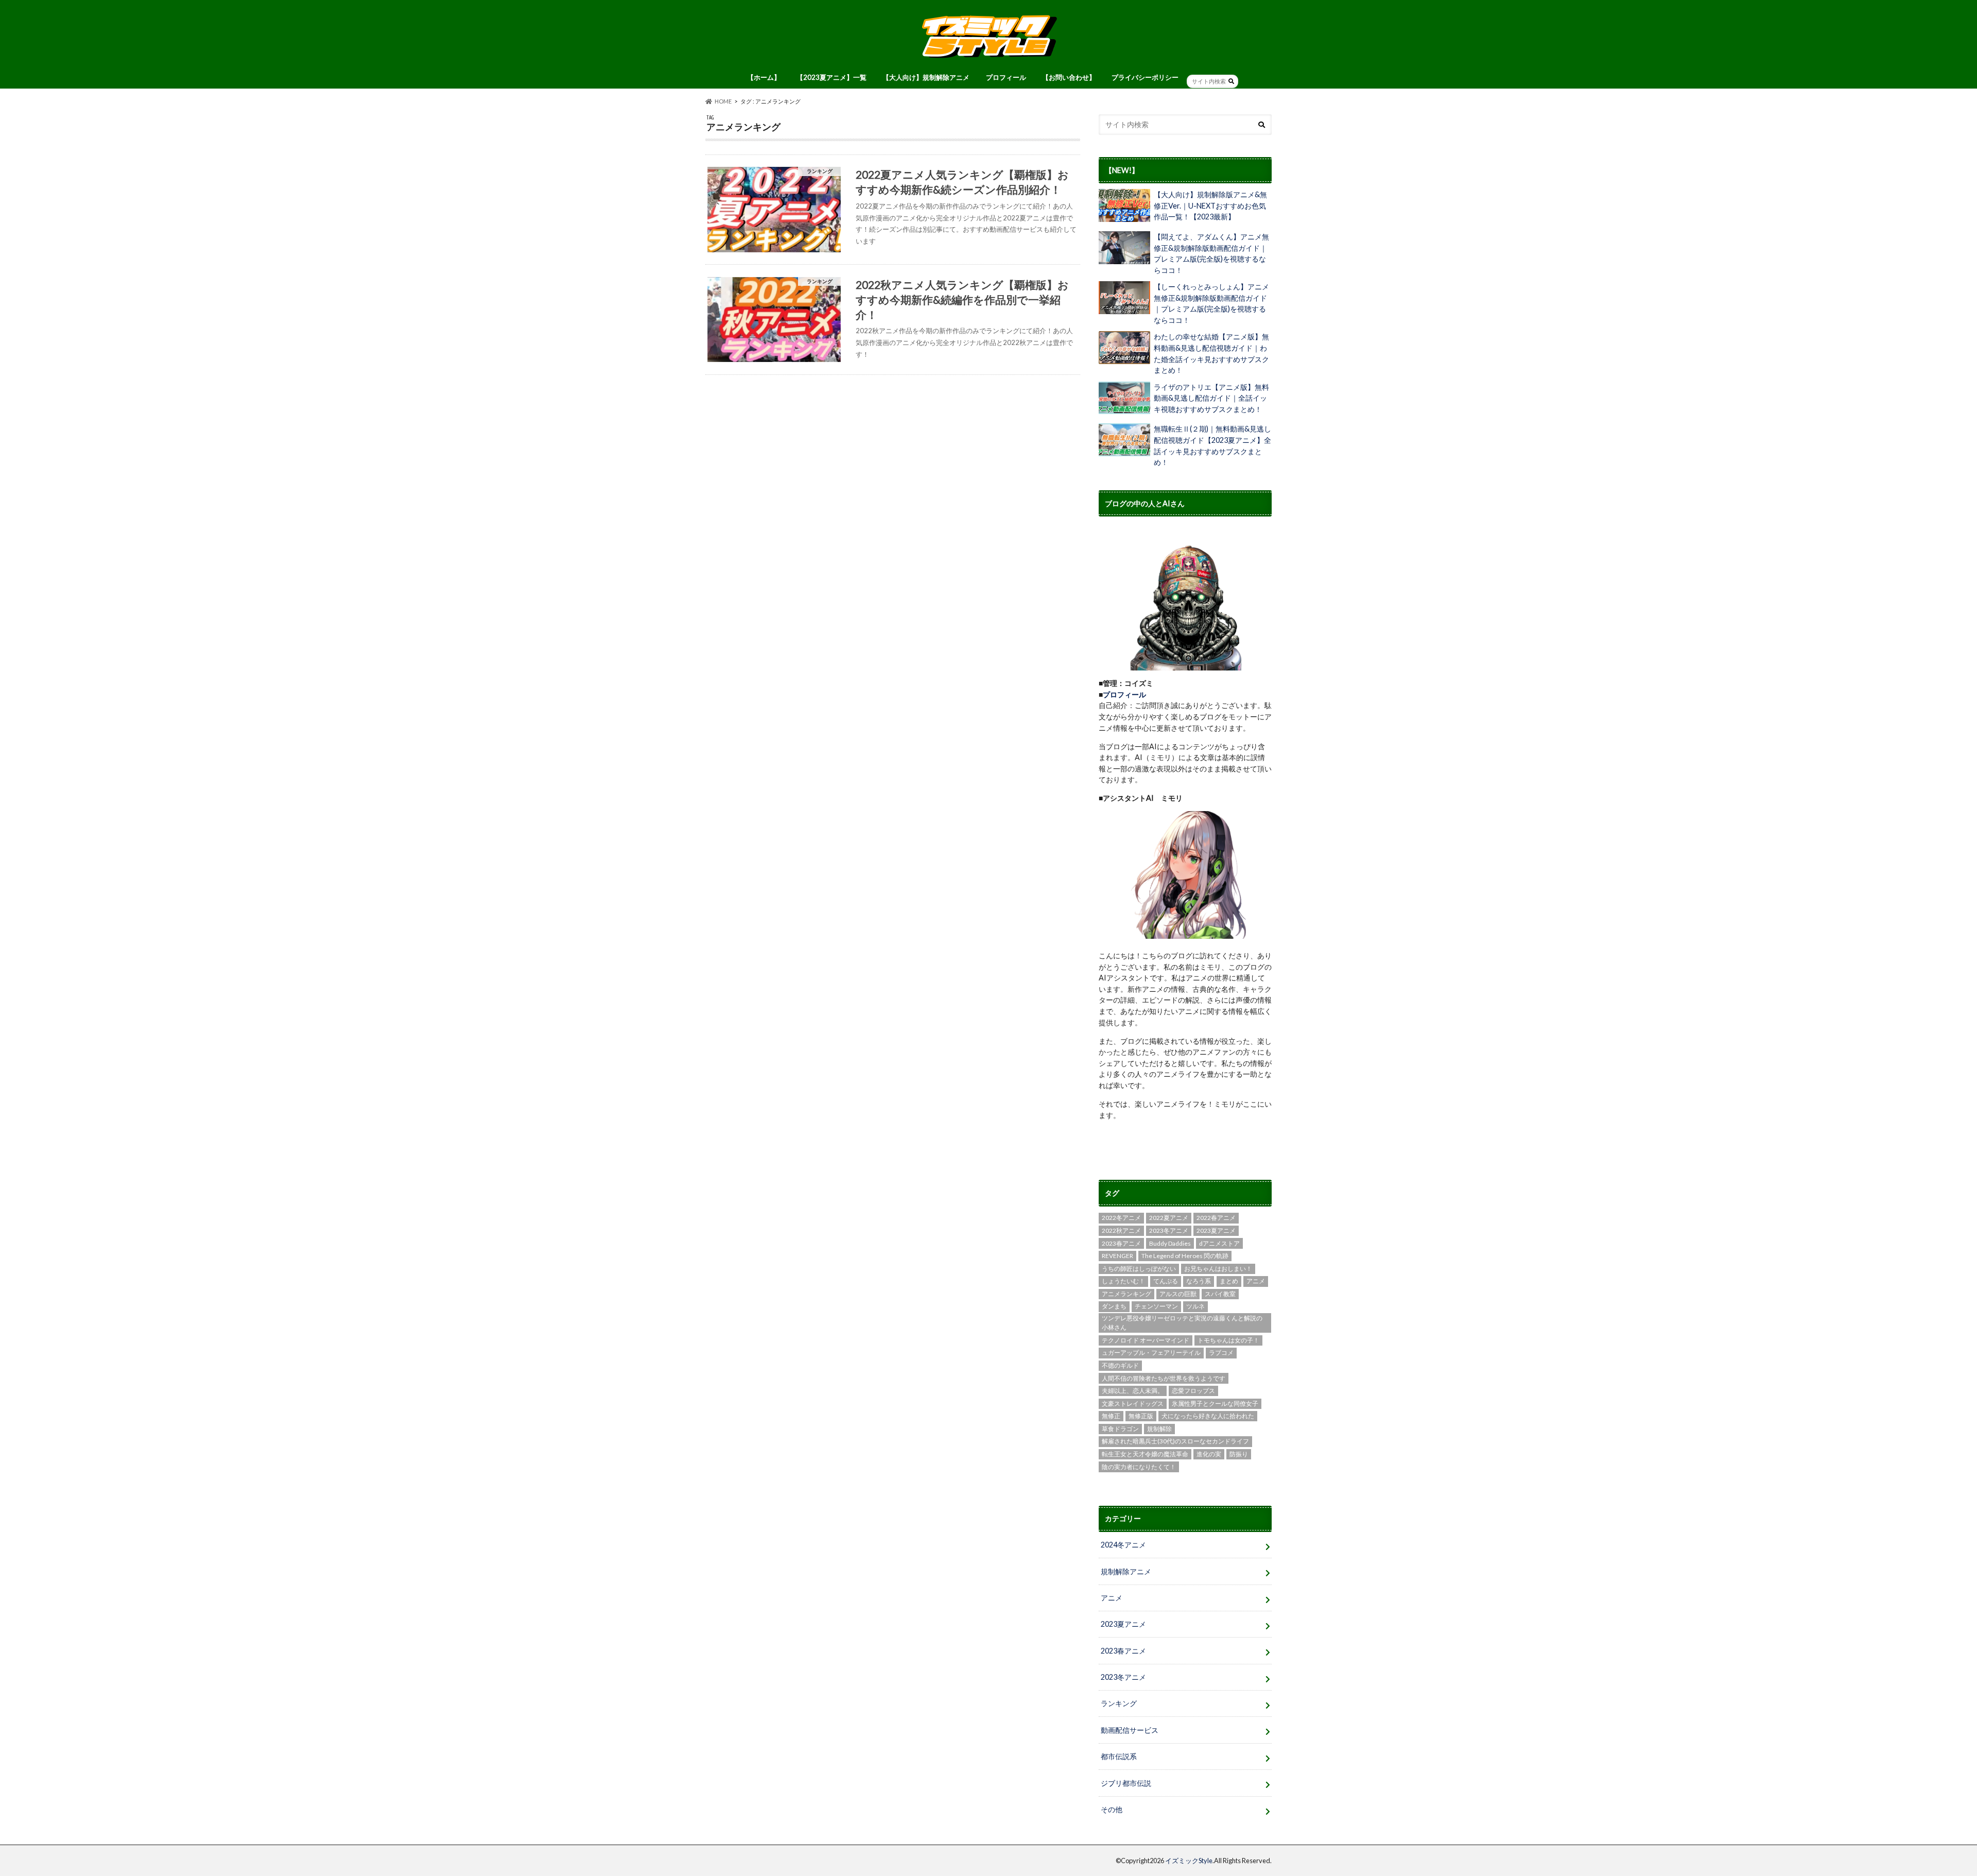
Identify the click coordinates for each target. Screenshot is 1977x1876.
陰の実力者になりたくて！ (1139, 1467)
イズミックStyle (1189, 1861)
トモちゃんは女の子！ (1228, 1340)
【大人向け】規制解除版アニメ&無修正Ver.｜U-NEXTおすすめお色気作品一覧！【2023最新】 (1210, 205)
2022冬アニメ (1121, 1218)
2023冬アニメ (1169, 1230)
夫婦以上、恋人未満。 (1133, 1391)
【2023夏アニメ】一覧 (831, 77)
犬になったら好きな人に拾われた (1208, 1416)
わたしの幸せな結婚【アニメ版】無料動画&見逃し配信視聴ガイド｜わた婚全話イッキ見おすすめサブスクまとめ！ (1211, 353)
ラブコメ (1221, 1353)
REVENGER (1117, 1256)
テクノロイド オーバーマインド (1146, 1340)
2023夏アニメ (1216, 1230)
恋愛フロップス (1193, 1391)
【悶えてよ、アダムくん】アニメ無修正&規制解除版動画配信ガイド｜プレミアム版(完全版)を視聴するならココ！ (1211, 253)
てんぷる (1166, 1281)
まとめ (1229, 1281)
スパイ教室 (1220, 1294)
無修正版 (1141, 1416)
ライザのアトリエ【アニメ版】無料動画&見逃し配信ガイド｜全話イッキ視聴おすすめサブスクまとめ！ (1211, 398)
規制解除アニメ (1126, 1571)
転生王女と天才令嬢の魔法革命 (1145, 1454)
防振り (1239, 1454)
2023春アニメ (1121, 1243)
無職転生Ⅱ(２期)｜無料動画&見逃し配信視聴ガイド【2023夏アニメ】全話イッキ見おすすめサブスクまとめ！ (1212, 445)
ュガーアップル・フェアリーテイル (1151, 1353)
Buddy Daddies (1170, 1243)
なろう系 (1199, 1281)
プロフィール (1006, 77)
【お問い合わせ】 (1069, 77)
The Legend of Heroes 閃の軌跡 (1185, 1256)
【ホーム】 (764, 77)
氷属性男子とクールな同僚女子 (1215, 1404)
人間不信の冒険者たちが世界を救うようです (1164, 1378)
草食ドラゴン (1120, 1429)
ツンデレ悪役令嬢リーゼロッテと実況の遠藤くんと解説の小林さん (1182, 1323)
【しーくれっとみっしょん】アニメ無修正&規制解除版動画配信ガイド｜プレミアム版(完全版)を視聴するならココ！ (1211, 303)
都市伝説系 (1119, 1756)
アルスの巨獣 (1178, 1294)
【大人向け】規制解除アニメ (926, 77)
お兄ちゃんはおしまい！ (1218, 1269)
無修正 (1111, 1416)
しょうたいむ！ (1123, 1281)
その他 (1112, 1809)
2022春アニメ (1216, 1218)
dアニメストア (1219, 1243)
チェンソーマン (1156, 1306)
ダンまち (1114, 1306)
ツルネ (1195, 1306)
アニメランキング (1126, 1294)
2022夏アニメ (1169, 1218)
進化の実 (1209, 1454)
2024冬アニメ (1123, 1545)
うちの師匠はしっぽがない (1139, 1269)
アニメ (1256, 1281)
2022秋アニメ (1121, 1230)
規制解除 (1159, 1429)
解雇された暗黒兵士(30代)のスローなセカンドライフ (1175, 1441)
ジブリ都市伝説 (1126, 1783)
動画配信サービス (1130, 1730)
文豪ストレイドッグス (1133, 1404)
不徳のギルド (1120, 1365)
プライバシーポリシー (1145, 77)
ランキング (1119, 1703)
